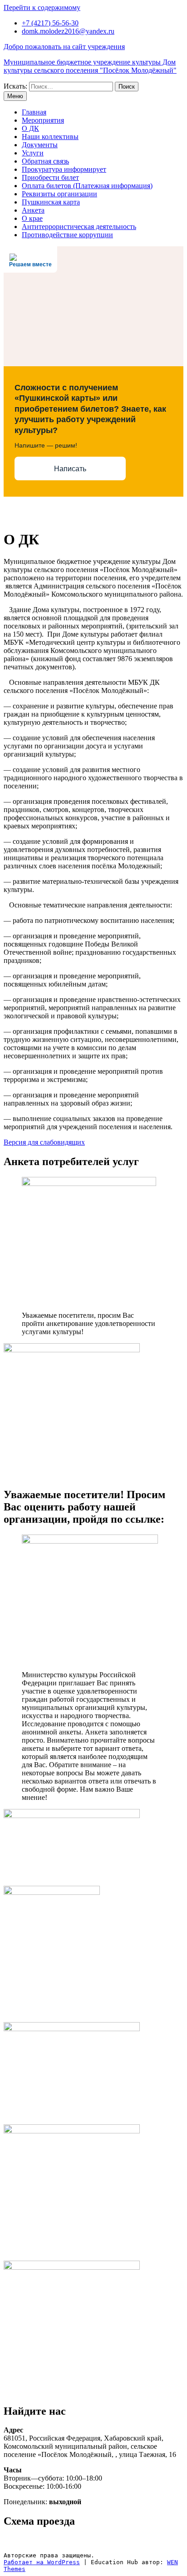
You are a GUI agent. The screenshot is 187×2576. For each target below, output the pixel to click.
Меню (15, 96)
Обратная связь (45, 161)
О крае (32, 218)
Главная (34, 112)
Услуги (33, 153)
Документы (40, 145)
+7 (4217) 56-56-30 (50, 23)
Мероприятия (43, 120)
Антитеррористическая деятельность (79, 227)
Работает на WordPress (42, 2562)
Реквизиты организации (59, 194)
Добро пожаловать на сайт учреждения (64, 47)
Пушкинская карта (51, 202)
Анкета (33, 210)
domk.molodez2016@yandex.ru (68, 31)
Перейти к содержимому (42, 7)
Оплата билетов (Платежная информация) (87, 186)
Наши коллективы (50, 137)
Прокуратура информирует (64, 169)
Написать (70, 469)
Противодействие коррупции (67, 235)
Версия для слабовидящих (44, 1142)
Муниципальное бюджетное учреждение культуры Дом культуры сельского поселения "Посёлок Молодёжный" (90, 66)
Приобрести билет (50, 177)
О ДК (30, 128)
